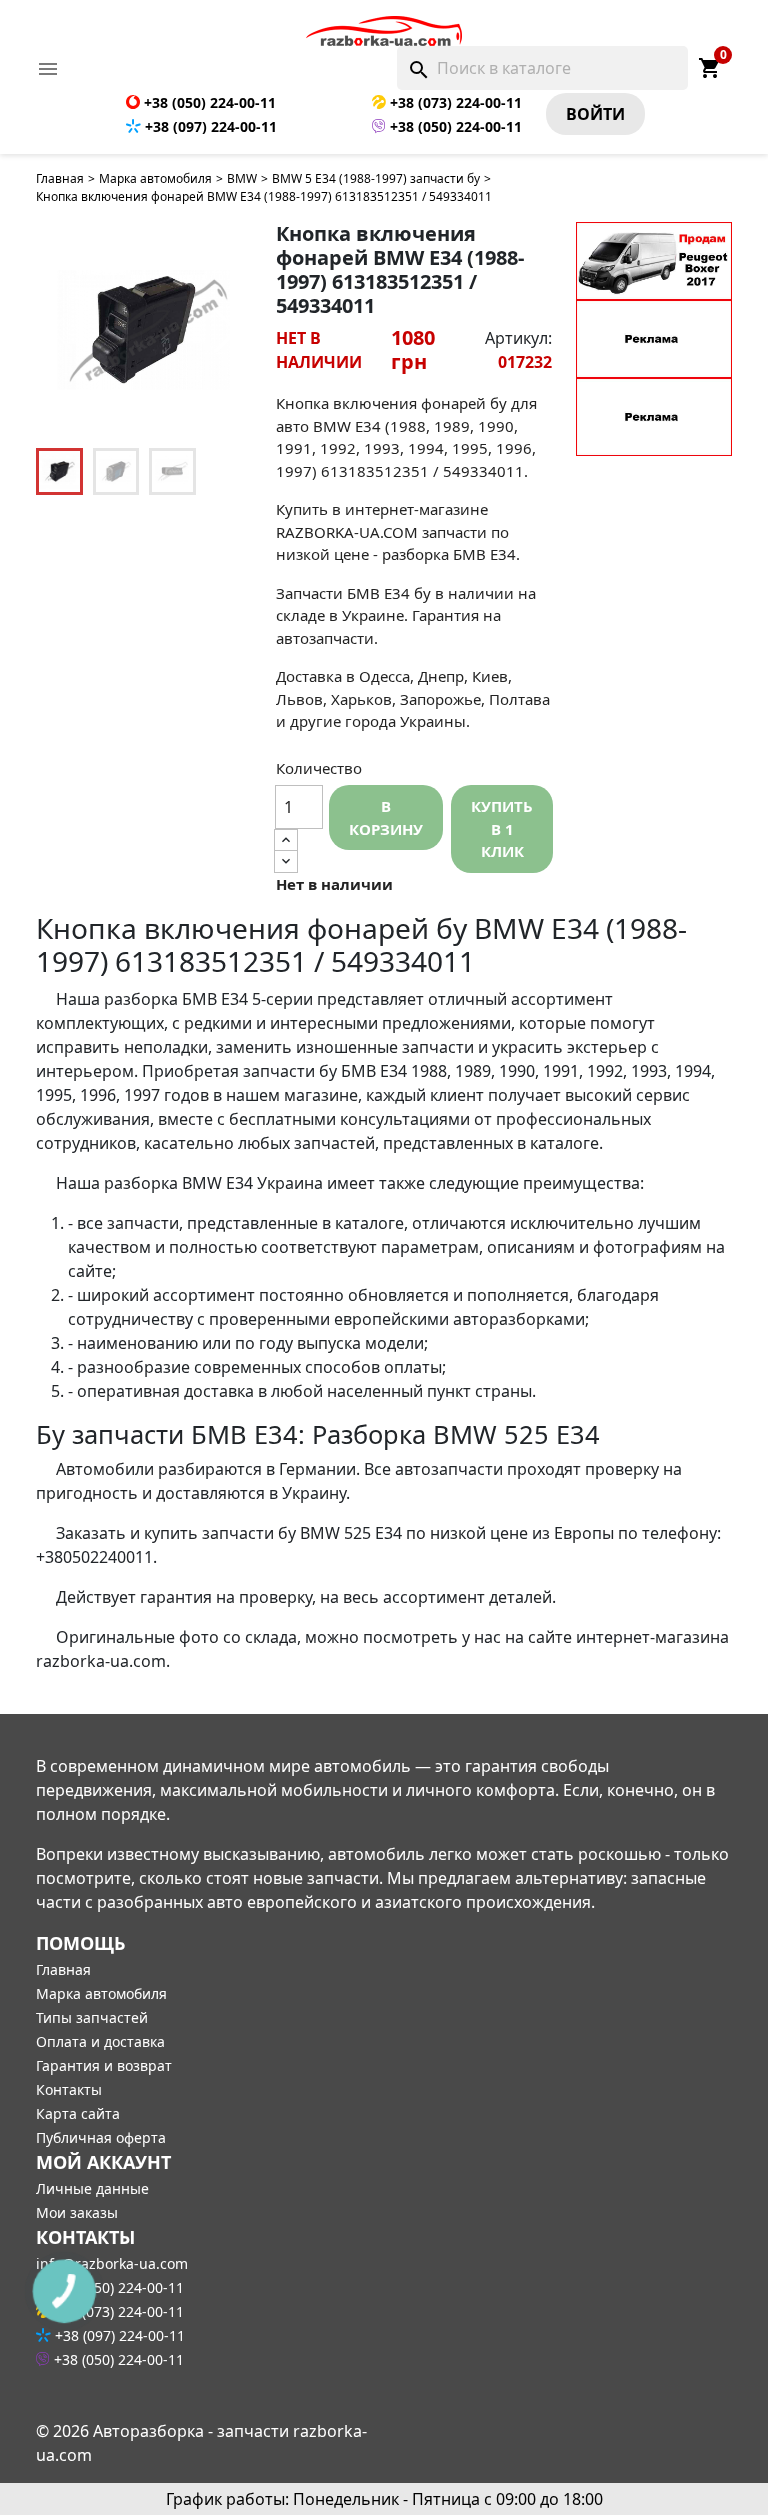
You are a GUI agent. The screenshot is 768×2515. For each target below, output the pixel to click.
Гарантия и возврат (104, 2065)
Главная (60, 178)
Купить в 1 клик (502, 828)
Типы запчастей (92, 2017)
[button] (226, 330)
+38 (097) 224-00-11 (209, 126)
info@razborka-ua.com (112, 2263)
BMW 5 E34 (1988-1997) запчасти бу (376, 178)
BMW (242, 178)
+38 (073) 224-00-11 (454, 102)
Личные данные (92, 2188)
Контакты (69, 2089)
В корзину (386, 817)
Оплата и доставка (100, 2041)
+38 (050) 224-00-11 (208, 102)
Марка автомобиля (155, 178)
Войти (595, 114)
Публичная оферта (101, 2137)
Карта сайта (78, 2113)
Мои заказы (77, 2212)
